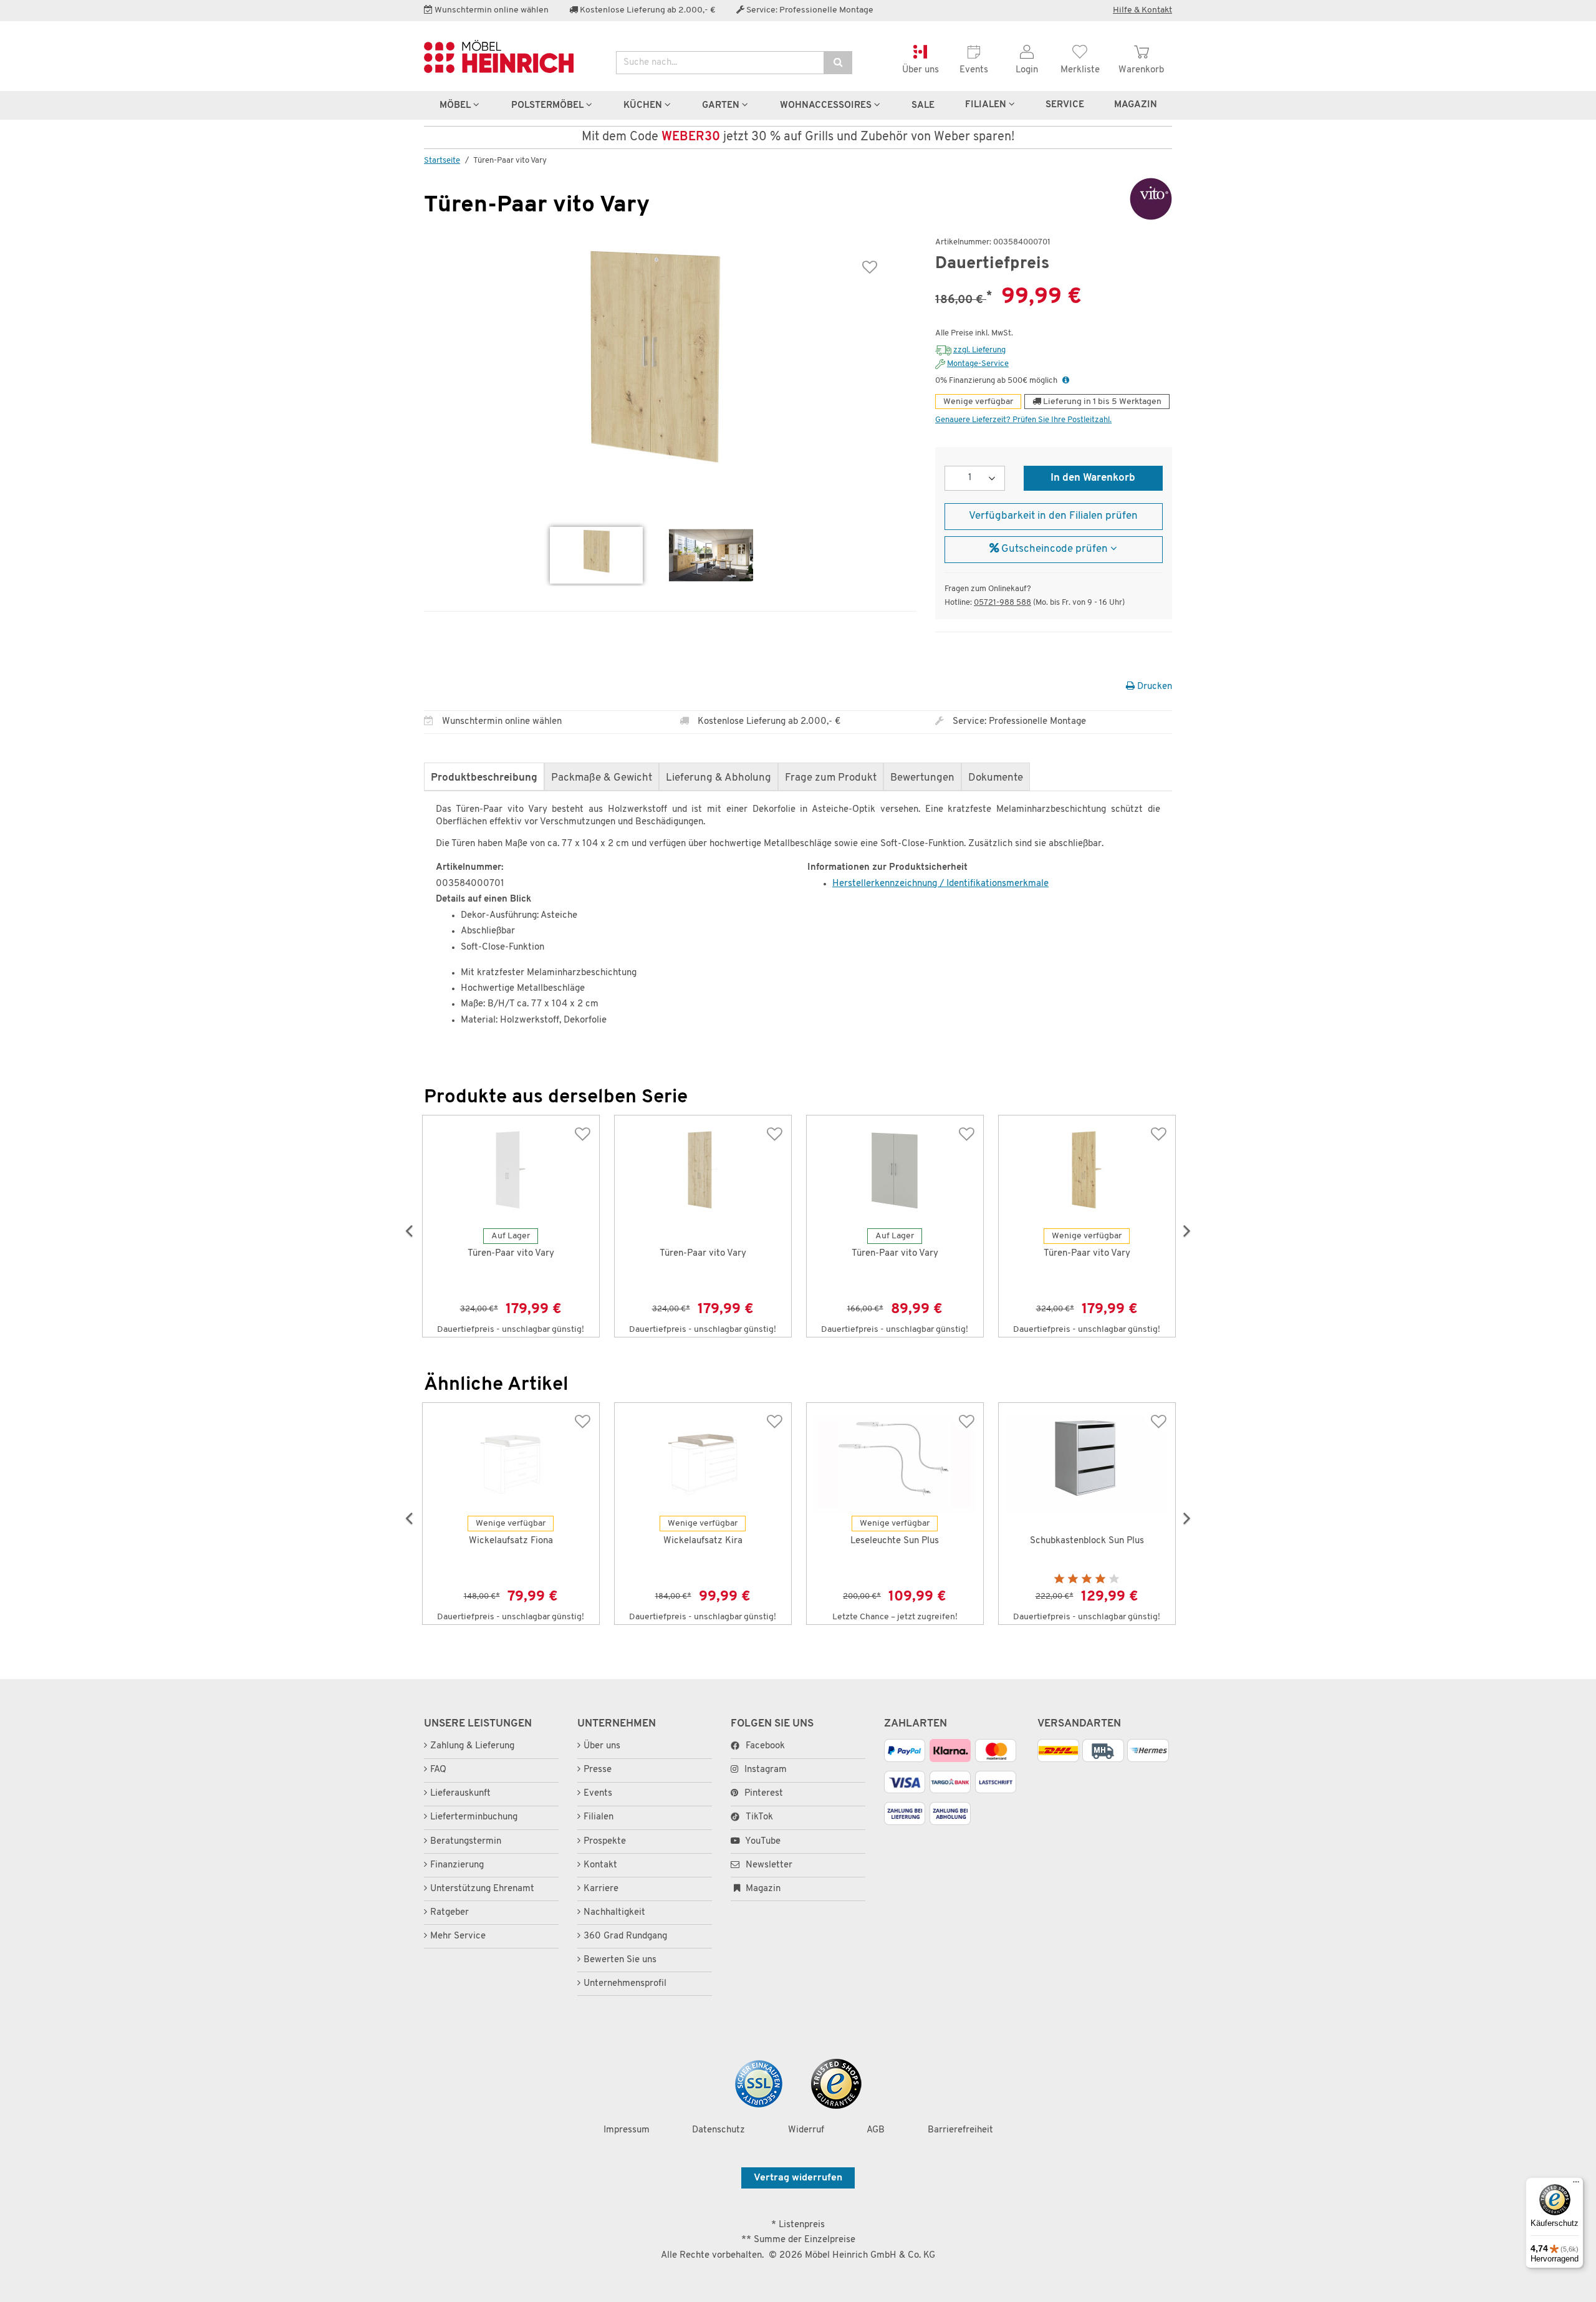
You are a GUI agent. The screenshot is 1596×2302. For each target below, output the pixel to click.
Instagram (766, 1770)
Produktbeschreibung (484, 778)
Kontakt (600, 1865)
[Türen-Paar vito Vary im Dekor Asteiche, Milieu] (711, 555)
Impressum (627, 2130)
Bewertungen (922, 778)
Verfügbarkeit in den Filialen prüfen (1053, 516)
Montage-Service (978, 364)
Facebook (765, 1746)
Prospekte (605, 1842)
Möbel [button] (456, 105)
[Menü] (1576, 2185)
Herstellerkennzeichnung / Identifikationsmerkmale (940, 884)
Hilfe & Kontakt (1142, 10)
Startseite (442, 161)
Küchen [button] (644, 105)
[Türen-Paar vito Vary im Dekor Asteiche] (596, 555)
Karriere (601, 1889)
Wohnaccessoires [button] (827, 105)
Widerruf (806, 2130)
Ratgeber (449, 1913)
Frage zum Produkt (831, 778)
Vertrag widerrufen (798, 2178)
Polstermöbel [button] (549, 105)
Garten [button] (722, 105)
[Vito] (1131, 199)
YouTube (762, 1842)
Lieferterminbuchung (474, 1817)
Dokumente (996, 778)
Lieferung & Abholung (719, 778)
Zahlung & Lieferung (472, 1746)
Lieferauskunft (460, 1794)
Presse (598, 1770)
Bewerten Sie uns (620, 1960)
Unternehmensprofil (625, 1984)
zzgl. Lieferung (979, 350)
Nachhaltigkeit (614, 1913)
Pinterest (764, 1794)
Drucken (1153, 687)
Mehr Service (458, 1936)
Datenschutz (719, 2130)
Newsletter (768, 1865)
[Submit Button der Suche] (838, 63)
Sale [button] (923, 105)
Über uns (602, 1746)
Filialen (987, 105)
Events (598, 1794)
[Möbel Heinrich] (511, 56)
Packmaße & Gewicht (602, 778)
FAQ (438, 1770)
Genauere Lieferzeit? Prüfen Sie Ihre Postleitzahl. (1023, 420)
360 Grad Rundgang (625, 1936)
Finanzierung (457, 1865)
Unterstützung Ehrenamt (482, 1889)
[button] (1066, 381)
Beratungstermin (466, 1842)
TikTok (759, 1817)
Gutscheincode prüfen (1055, 549)
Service (1065, 105)
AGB (876, 2130)
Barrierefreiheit (960, 2130)
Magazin (762, 1889)
